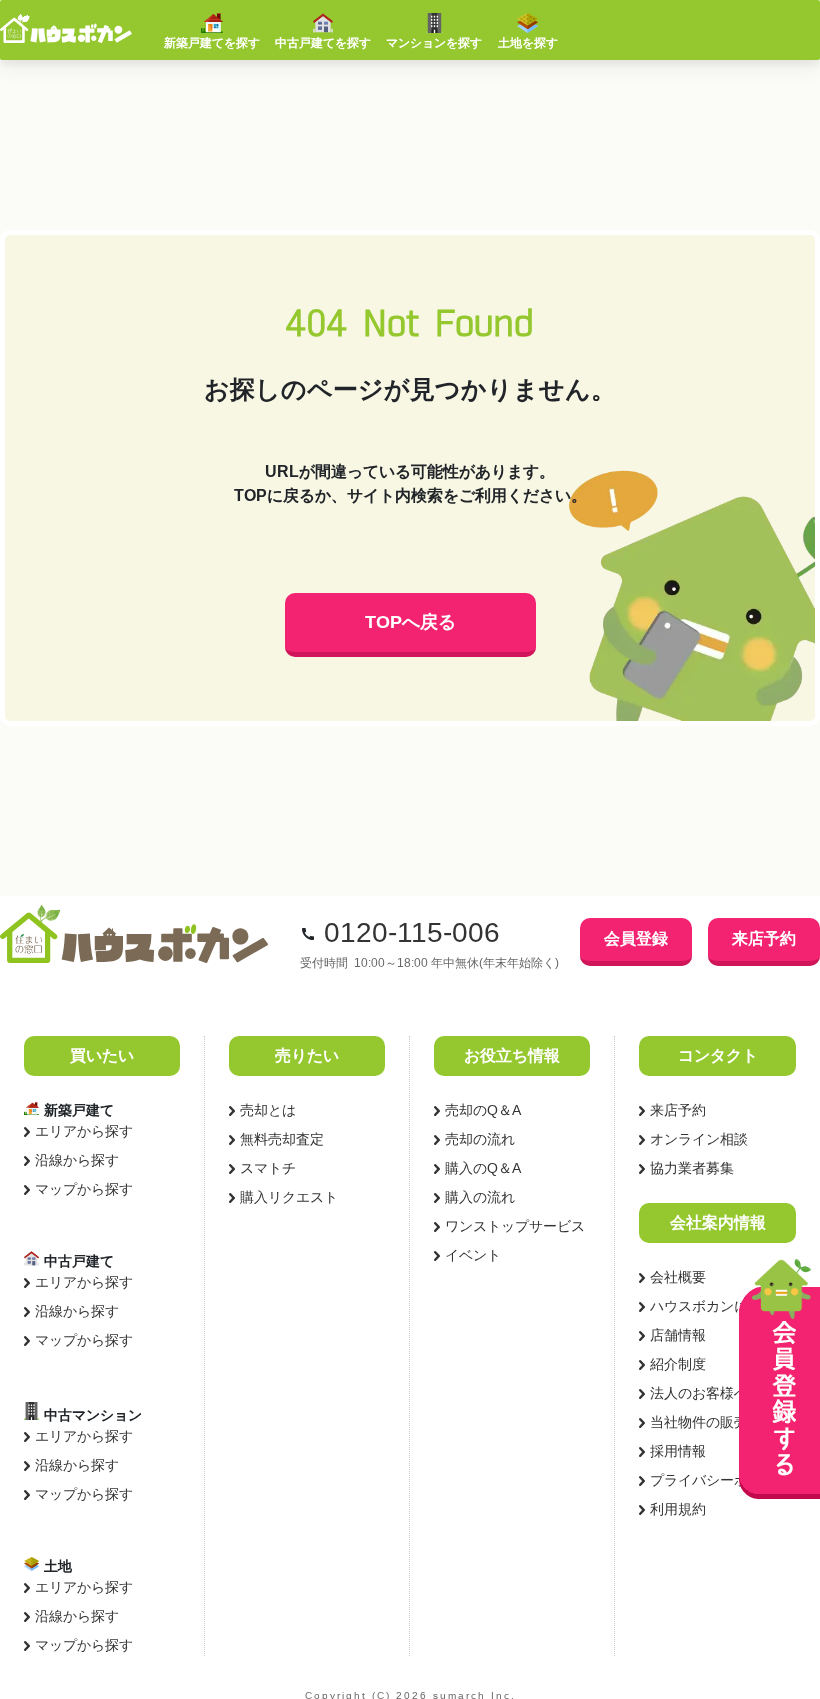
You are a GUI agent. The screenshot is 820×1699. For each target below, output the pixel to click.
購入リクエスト (289, 1197)
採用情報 (678, 1451)
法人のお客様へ (699, 1393)
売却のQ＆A (483, 1110)
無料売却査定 (282, 1139)
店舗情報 (678, 1335)
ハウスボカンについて (720, 1306)
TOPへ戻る (410, 622)
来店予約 (764, 938)
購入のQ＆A (483, 1168)
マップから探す (84, 1189)
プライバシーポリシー (720, 1480)
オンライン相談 (699, 1139)
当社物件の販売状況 (713, 1422)
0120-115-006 (412, 932)
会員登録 (636, 938)
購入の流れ (480, 1197)
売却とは (268, 1110)
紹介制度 (678, 1364)
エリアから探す (84, 1131)
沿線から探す (77, 1160)
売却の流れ (480, 1139)
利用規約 (678, 1509)
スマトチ (268, 1168)
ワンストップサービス (515, 1226)
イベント (473, 1255)
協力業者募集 (692, 1168)
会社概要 (678, 1277)
